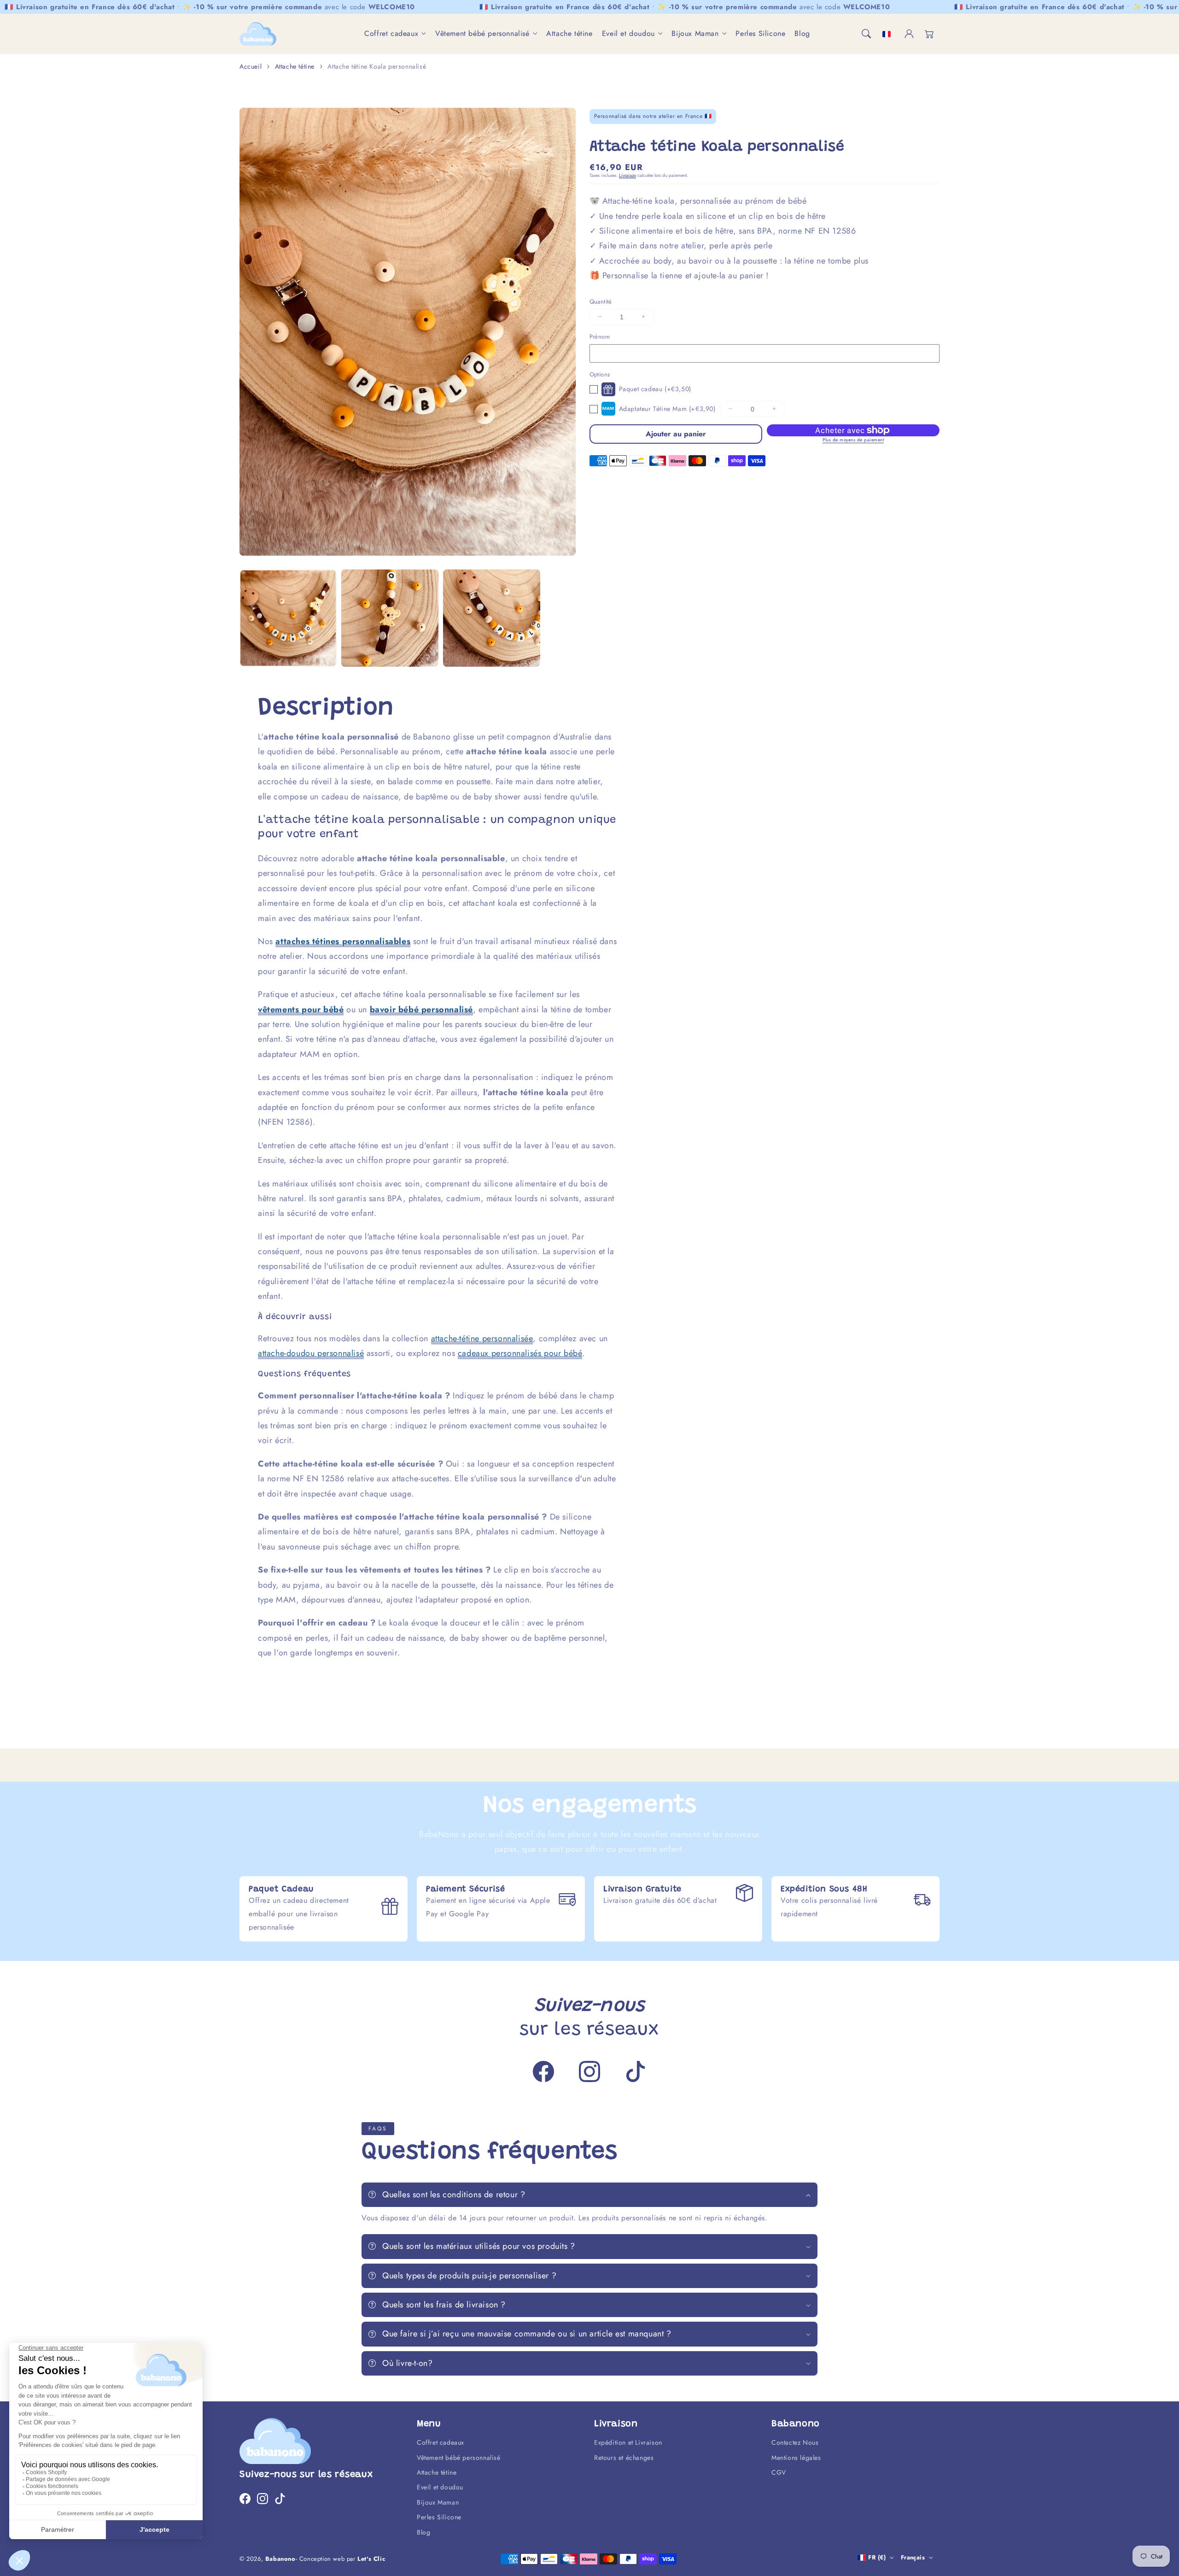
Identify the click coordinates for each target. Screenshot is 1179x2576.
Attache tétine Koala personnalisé (377, 66)
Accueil (251, 66)
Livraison (627, 175)
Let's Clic (371, 2559)
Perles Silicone (439, 2517)
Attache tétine (295, 66)
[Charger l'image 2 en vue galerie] (390, 618)
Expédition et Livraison (628, 2442)
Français (913, 2557)
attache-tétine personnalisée (482, 1338)
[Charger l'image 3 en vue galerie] (492, 618)
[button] (866, 34)
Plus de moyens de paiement (853, 439)
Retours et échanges (624, 2458)
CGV (779, 2472)
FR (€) (877, 2557)
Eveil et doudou (628, 34)
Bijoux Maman (695, 34)
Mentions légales (796, 2458)
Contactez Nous (795, 2442)
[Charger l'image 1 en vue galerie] (288, 618)
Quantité (601, 301)
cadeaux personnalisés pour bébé (520, 1353)
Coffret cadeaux (391, 34)
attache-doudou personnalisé (311, 1353)
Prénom (600, 337)
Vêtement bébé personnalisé (482, 34)
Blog (423, 2532)
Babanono (280, 2559)
